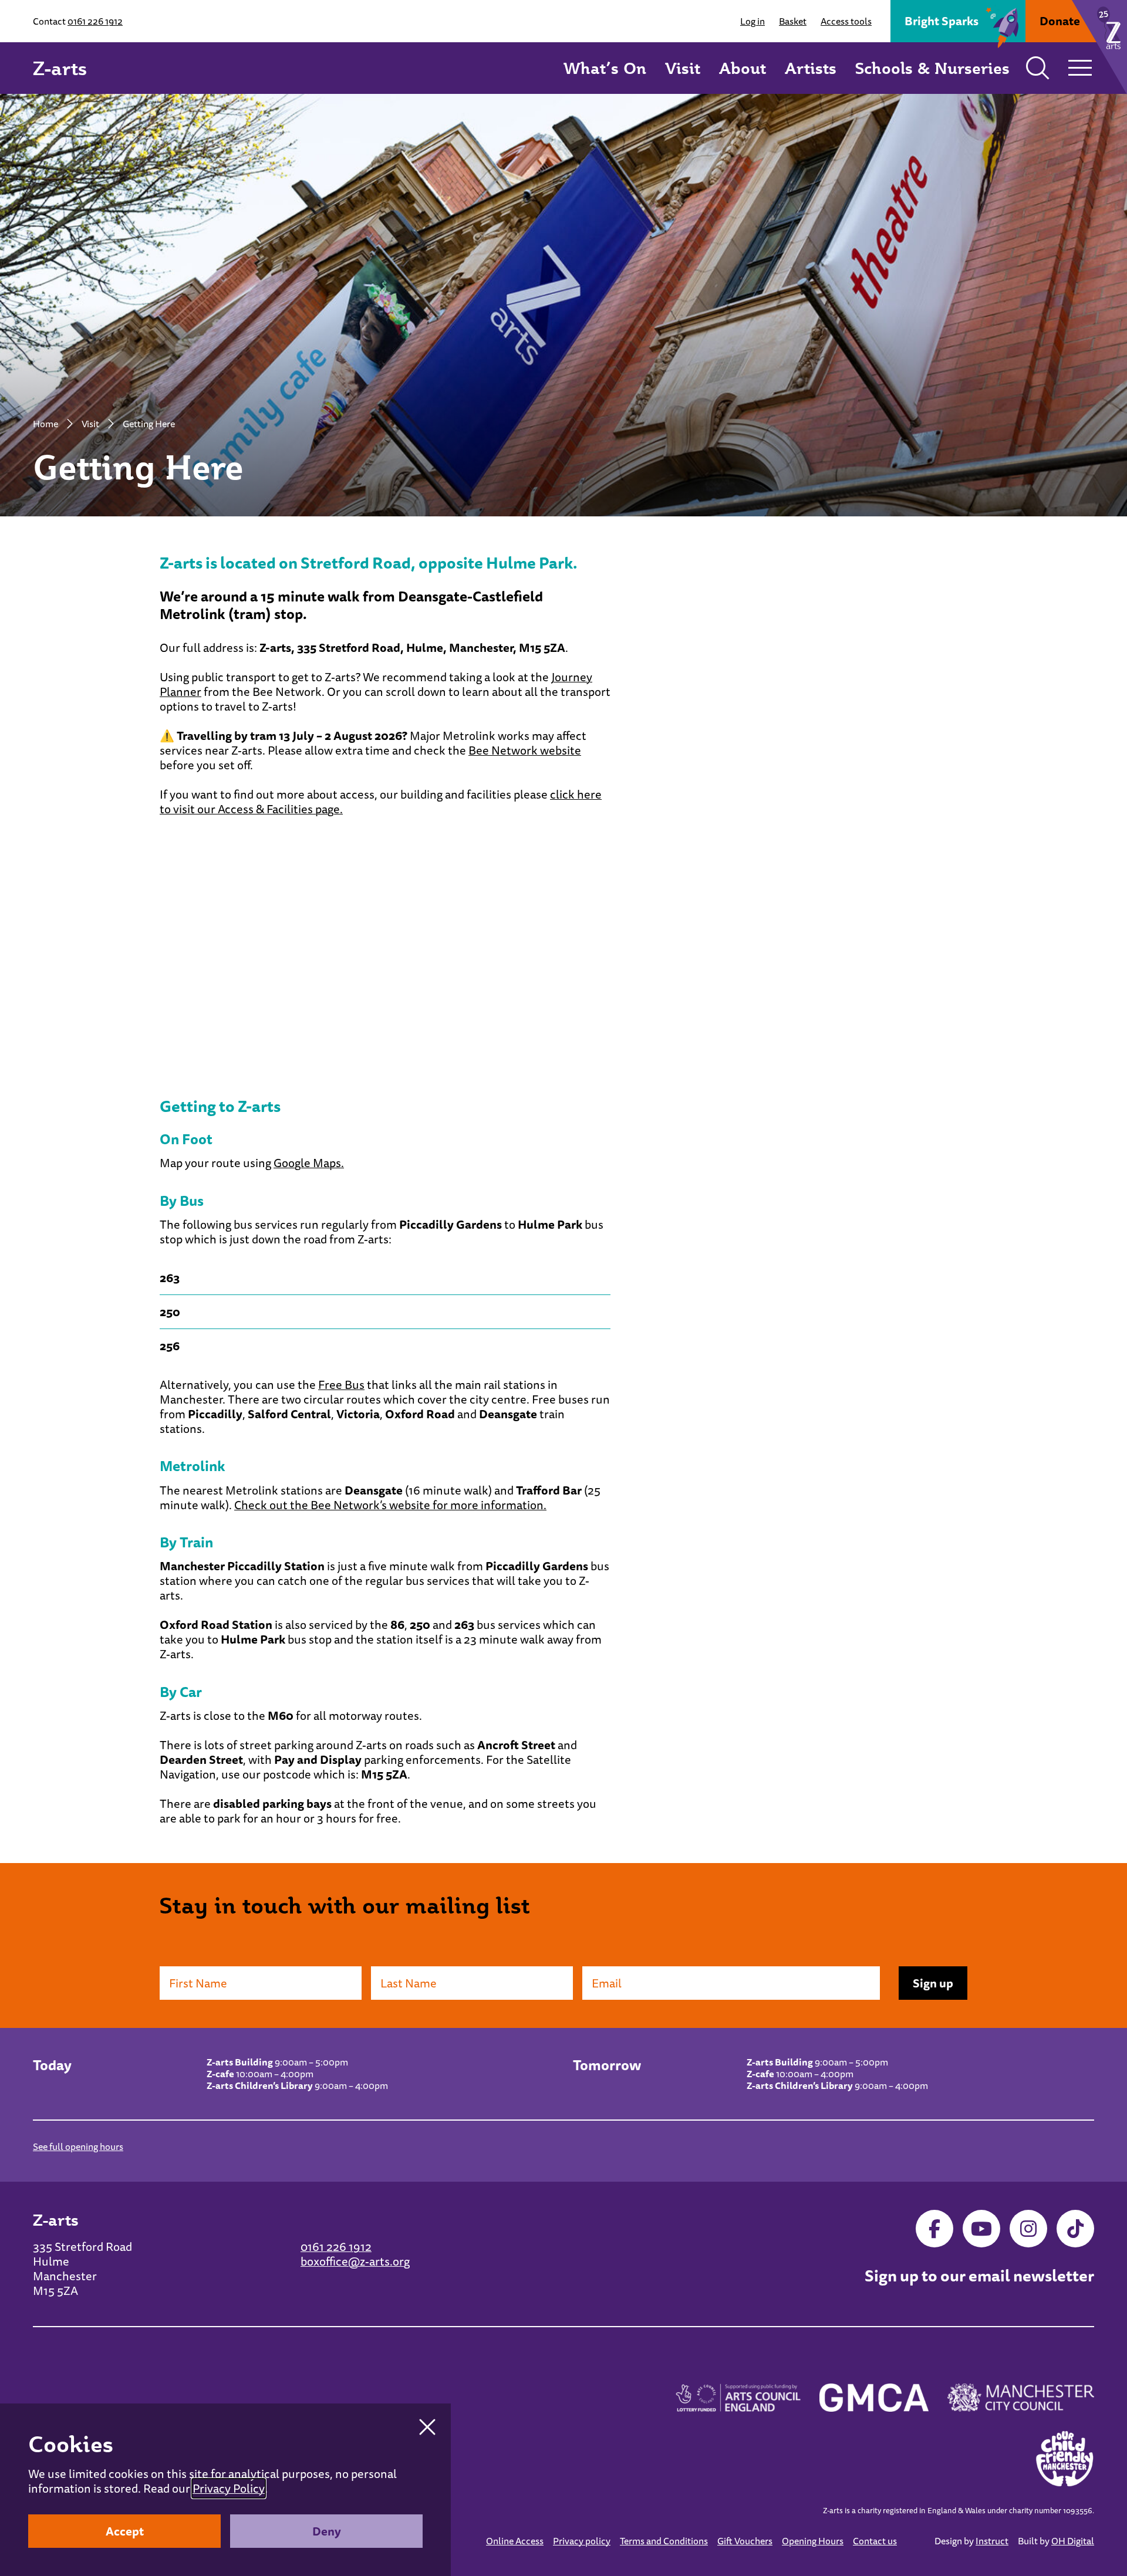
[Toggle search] (1038, 68)
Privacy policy (582, 2541)
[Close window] (427, 2427)
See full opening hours (78, 2146)
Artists (811, 68)
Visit (683, 68)
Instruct (992, 2541)
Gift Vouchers (745, 2541)
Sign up (933, 1983)
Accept (125, 2531)
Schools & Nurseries (932, 68)
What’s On (605, 68)
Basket (793, 21)
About (743, 68)
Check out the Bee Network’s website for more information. (390, 1505)
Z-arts (60, 68)
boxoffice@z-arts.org (355, 2261)
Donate (1060, 21)
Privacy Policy (229, 2488)
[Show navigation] (1080, 68)
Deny (327, 2531)
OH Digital (1073, 2541)
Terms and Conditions (664, 2541)
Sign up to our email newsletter (979, 2276)
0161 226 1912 (95, 21)
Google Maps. (309, 1163)
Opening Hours (813, 2541)
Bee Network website (525, 750)
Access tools (846, 21)
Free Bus (341, 1385)
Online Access (515, 2541)
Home (45, 424)
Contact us (875, 2541)
